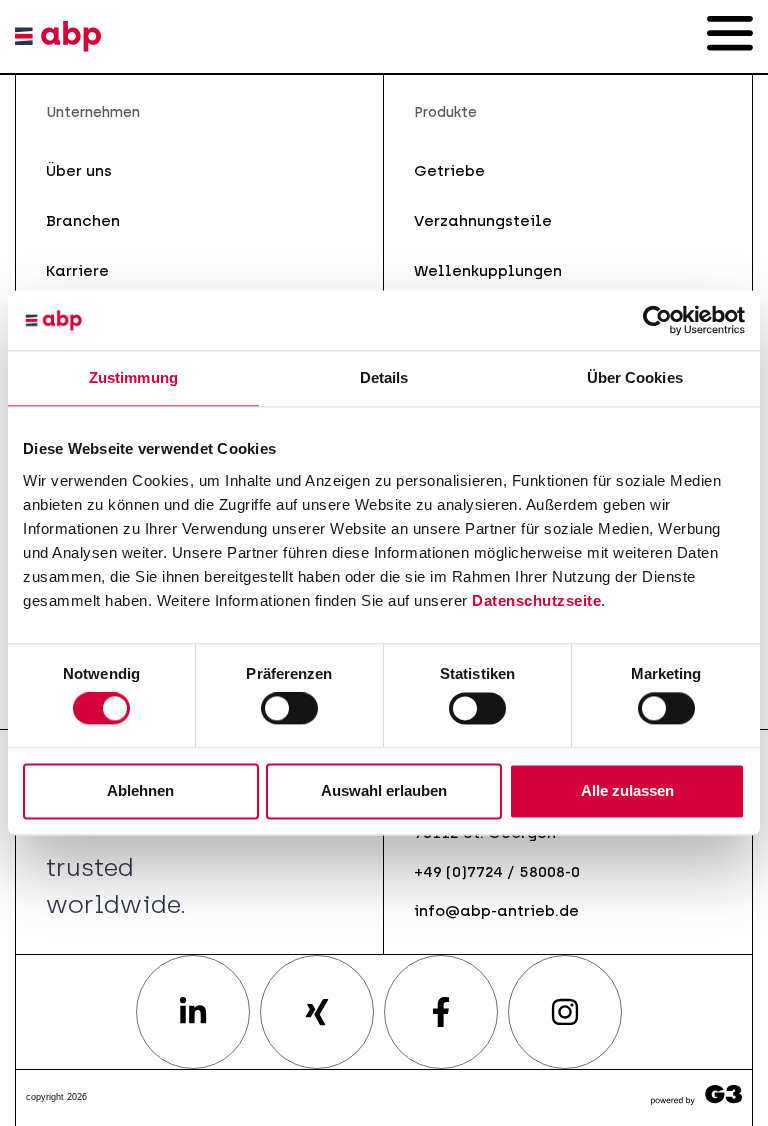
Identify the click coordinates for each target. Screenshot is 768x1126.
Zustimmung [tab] (133, 377)
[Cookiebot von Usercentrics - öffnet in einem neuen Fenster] (657, 320)
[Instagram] (565, 1012)
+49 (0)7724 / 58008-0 (497, 871)
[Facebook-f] (441, 1012)
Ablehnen (140, 790)
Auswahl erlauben (384, 790)
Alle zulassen (627, 790)
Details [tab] (384, 377)
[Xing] (317, 1012)
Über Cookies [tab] (635, 377)
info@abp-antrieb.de (496, 910)
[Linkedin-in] (193, 1012)
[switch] (289, 709)
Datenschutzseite (536, 600)
